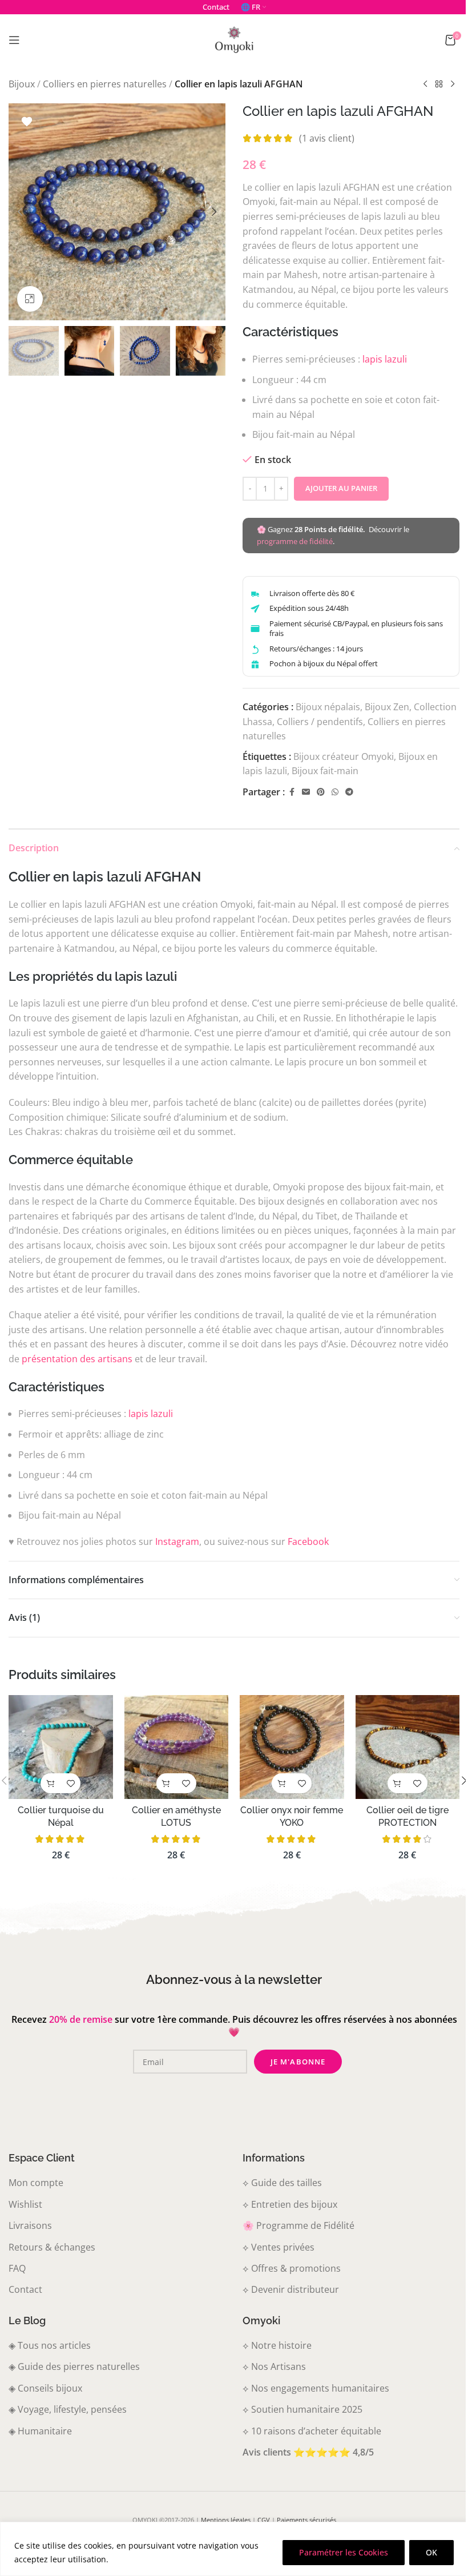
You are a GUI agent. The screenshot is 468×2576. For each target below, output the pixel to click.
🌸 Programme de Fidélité (298, 2225)
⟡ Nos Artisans (274, 2366)
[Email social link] (306, 792)
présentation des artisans (77, 1359)
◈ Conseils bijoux (45, 2388)
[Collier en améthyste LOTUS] (177, 1747)
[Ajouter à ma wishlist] (27, 122)
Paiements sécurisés (306, 2520)
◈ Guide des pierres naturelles (74, 2366)
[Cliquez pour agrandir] (30, 299)
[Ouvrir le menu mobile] (14, 40)
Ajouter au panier (341, 488)
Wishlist (25, 2204)
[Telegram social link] (349, 792)
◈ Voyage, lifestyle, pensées (68, 2409)
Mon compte (36, 2183)
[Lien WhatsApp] (335, 792)
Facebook (308, 1541)
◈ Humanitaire (40, 2431)
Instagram (177, 1541)
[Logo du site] (234, 39)
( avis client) (327, 138)
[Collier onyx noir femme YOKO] (292, 1747)
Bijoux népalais (328, 707)
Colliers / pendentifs (320, 722)
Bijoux (22, 84)
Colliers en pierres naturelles (105, 84)
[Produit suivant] (453, 84)
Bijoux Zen (387, 707)
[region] (234, 2549)
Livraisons (30, 2225)
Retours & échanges (52, 2247)
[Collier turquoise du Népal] (61, 1747)
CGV (264, 2520)
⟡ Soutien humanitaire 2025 (302, 2409)
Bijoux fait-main (325, 771)
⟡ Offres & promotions (292, 2268)
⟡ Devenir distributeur (291, 2289)
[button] (20, 212)
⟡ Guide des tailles (282, 2183)
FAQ (17, 2268)
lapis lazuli (385, 359)
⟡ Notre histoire (277, 2345)
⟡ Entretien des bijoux (290, 2204)
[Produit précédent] (425, 84)
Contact (25, 2289)
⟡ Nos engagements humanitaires (316, 2388)
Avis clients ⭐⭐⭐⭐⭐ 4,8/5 (308, 2452)
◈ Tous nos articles (50, 2345)
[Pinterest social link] (321, 792)
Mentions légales (226, 2520)
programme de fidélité (295, 541)
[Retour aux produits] (439, 84)
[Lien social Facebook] (292, 792)
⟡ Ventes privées (279, 2247)
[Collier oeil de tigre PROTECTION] (408, 1747)
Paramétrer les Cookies (344, 2552)
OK (431, 2552)
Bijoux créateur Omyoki (344, 756)
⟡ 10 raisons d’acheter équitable (312, 2431)
